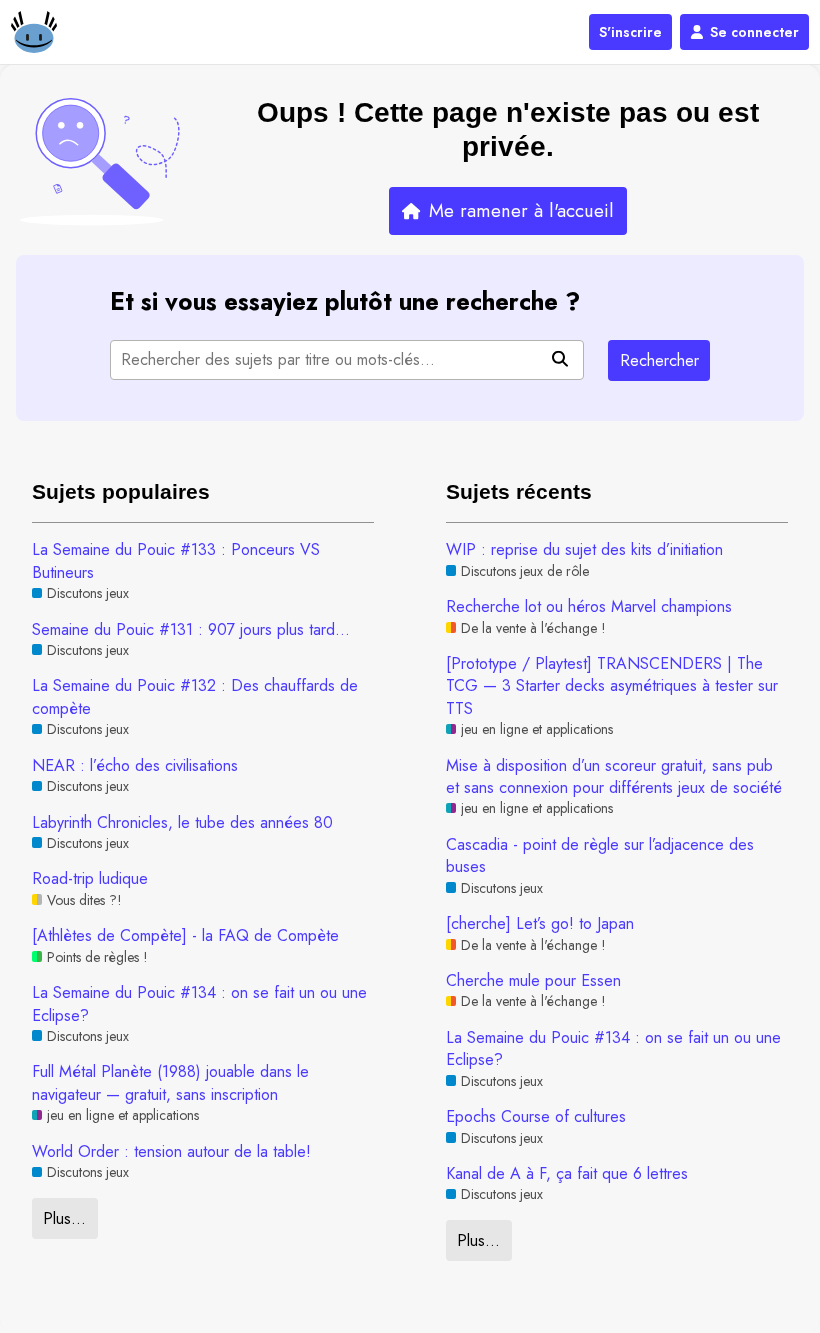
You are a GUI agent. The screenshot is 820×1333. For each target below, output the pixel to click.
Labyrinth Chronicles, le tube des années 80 (182, 823)
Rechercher (659, 360)
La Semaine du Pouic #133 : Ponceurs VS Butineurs (176, 561)
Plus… (64, 1218)
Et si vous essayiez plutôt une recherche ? (345, 301)
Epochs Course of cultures (536, 1117)
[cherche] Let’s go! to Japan (540, 924)
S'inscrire (630, 32)
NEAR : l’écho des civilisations (135, 766)
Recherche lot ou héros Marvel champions (589, 607)
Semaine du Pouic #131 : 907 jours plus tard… (191, 630)
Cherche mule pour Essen (533, 981)
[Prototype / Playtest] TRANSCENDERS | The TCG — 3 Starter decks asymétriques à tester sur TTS (612, 686)
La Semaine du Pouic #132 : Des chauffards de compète (195, 697)
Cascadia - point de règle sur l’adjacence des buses (600, 856)
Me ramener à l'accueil (521, 210)
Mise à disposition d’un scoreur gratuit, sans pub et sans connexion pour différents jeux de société (614, 777)
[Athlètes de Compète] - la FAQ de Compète (185, 936)
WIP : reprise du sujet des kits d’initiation (584, 550)
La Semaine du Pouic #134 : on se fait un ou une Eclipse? (199, 1004)
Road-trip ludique (90, 879)
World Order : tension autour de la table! (171, 1152)
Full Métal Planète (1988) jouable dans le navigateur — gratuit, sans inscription (170, 1083)
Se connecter (754, 32)
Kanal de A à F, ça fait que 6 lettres (567, 1174)
